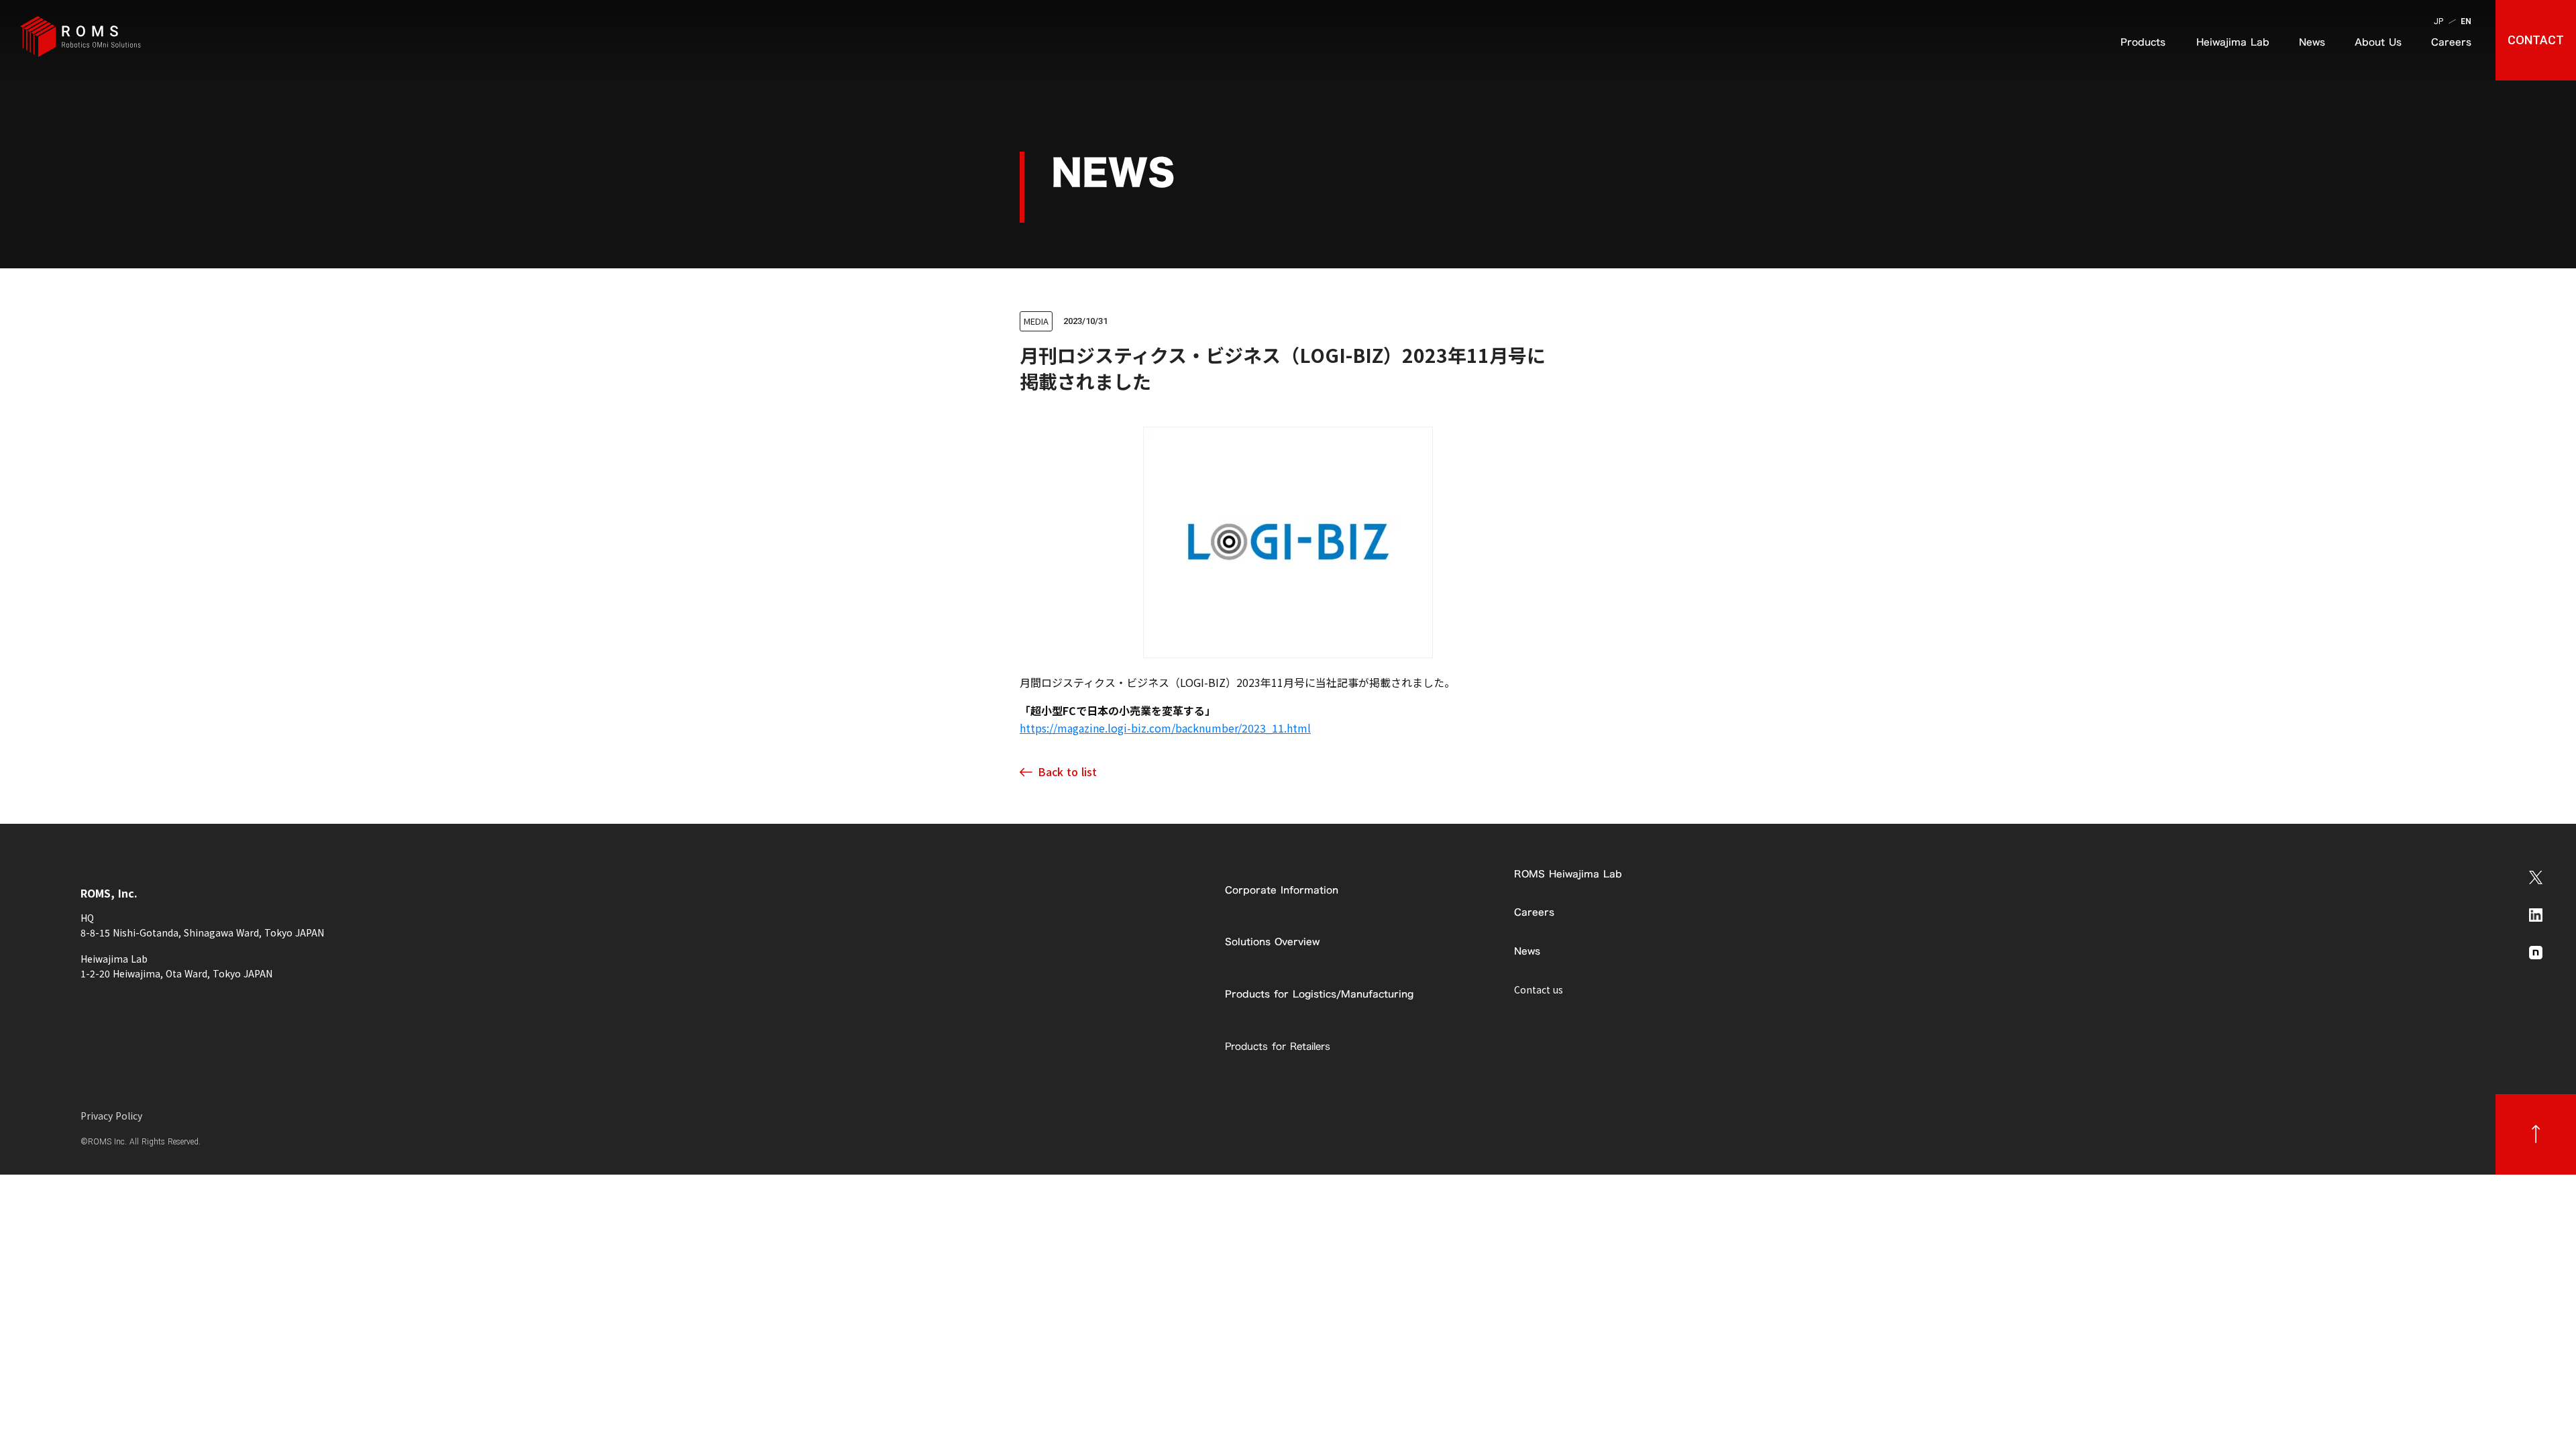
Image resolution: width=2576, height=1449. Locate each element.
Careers (1534, 912)
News (1527, 951)
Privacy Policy (111, 1116)
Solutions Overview (1272, 942)
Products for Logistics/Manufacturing (1319, 994)
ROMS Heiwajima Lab (1568, 874)
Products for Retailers (1278, 1046)
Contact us (1539, 989)
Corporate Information (1282, 890)
